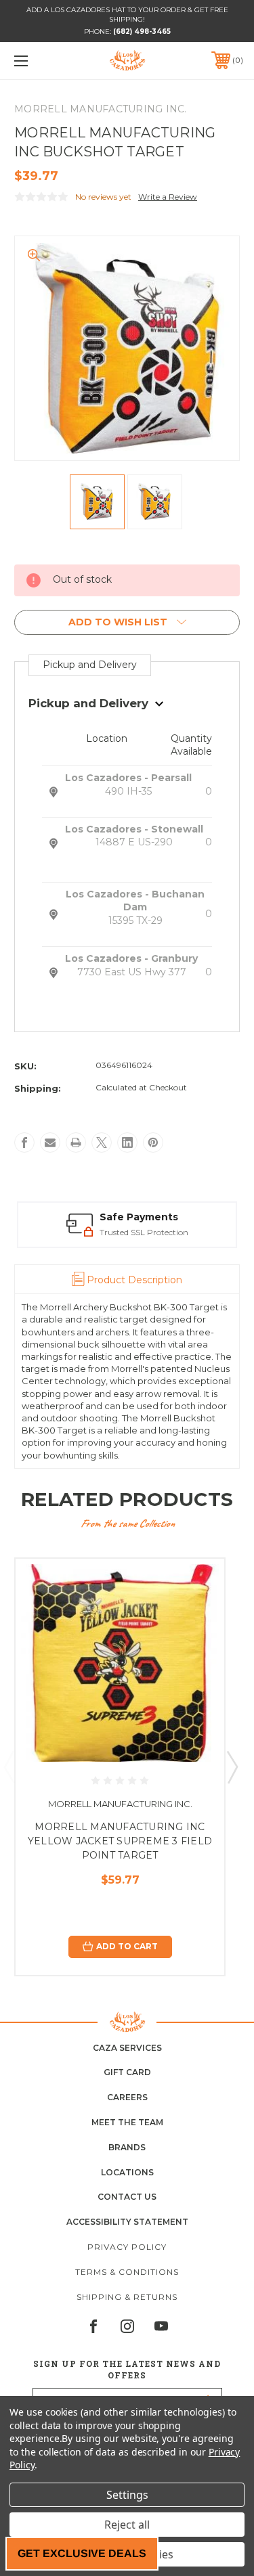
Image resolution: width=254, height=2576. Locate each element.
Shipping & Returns (127, 2297)
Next (232, 1767)
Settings (127, 2495)
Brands (127, 2147)
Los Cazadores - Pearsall (128, 778)
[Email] (50, 1142)
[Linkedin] (127, 1142)
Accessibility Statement (127, 2222)
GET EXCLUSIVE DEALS (82, 2553)
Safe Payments (139, 1217)
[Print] (76, 1142)
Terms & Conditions (127, 2272)
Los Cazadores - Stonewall (134, 829)
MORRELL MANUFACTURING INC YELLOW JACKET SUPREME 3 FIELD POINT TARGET (120, 1841)
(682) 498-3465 (142, 31)
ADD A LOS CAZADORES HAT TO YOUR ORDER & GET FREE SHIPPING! (127, 15)
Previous (9, 1767)
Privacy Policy (127, 2247)
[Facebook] (24, 1142)
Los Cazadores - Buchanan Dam (135, 901)
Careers (127, 2097)
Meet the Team (127, 2122)
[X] (102, 1142)
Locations (127, 2172)
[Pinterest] (153, 1142)
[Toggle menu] (37, 61)
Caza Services (127, 2048)
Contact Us (127, 2197)
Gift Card (127, 2072)
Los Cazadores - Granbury (131, 958)
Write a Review (168, 197)
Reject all (127, 2525)
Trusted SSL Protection (144, 1232)
